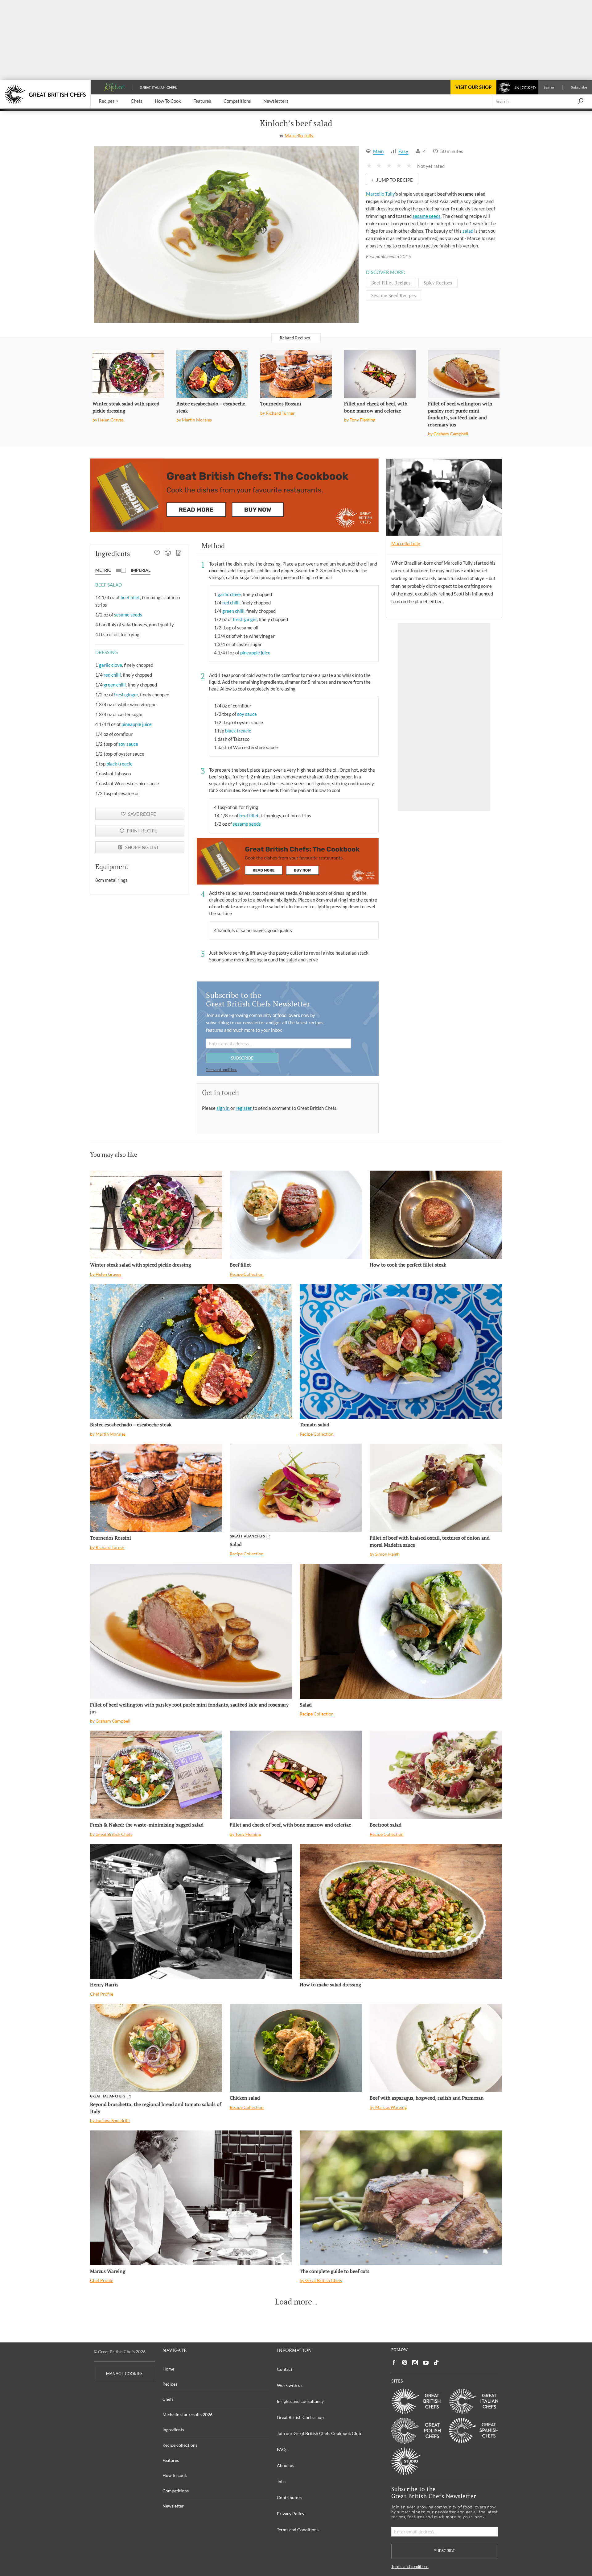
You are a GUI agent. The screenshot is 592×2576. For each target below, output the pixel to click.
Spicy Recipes (438, 283)
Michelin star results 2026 (187, 2414)
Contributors (290, 2497)
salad (468, 231)
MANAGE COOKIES (124, 2374)
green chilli (115, 685)
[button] (109, 101)
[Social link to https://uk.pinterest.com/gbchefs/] (405, 2363)
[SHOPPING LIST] (179, 554)
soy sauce (128, 744)
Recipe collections (180, 2445)
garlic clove (111, 665)
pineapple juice (137, 724)
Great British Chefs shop (300, 2417)
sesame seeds (427, 216)
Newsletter (173, 2506)
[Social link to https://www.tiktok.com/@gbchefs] (436, 2363)
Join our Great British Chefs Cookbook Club (319, 2433)
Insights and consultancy (300, 2401)
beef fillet (130, 597)
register (244, 1108)
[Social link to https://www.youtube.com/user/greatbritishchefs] (426, 2363)
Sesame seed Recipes (394, 295)
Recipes (170, 2384)
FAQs (282, 2449)
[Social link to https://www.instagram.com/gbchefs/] (415, 2363)
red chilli (112, 675)
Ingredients (173, 2430)
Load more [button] (294, 2302)
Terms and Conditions (298, 2530)
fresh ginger (126, 695)
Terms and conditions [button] (222, 1070)
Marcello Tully (299, 135)
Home (168, 2369)
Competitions (176, 2491)
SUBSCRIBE (242, 1058)
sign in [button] (223, 1108)
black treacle (119, 764)
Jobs (281, 2481)
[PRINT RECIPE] (168, 554)
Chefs (168, 2399)
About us (286, 2465)
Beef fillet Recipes (391, 283)
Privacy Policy (291, 2514)
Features (171, 2460)
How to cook (175, 2475)
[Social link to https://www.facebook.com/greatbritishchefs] (394, 2363)
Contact (285, 2369)
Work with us (290, 2385)
